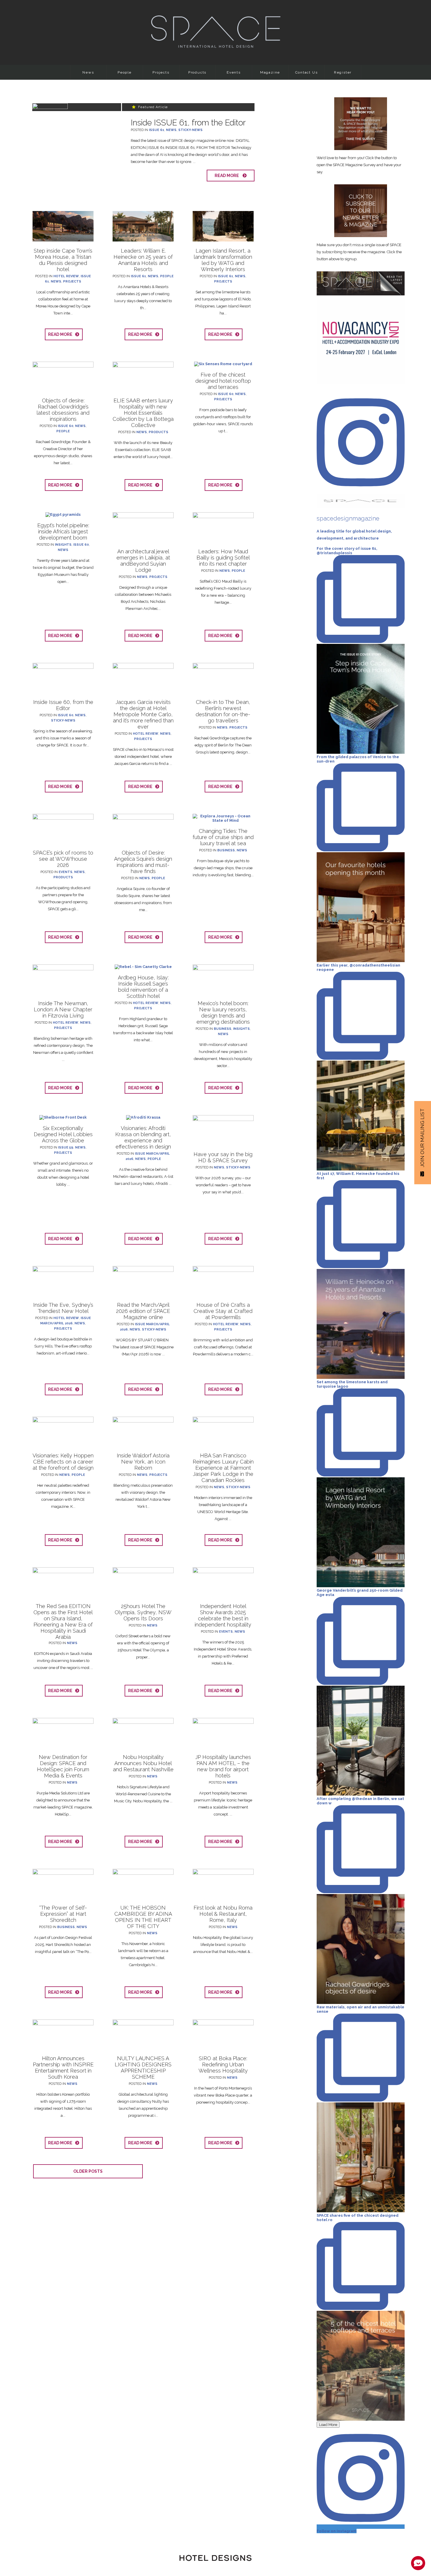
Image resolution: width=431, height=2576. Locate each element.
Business (226, 850)
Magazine (270, 72)
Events (234, 72)
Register (343, 72)
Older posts (88, 2171)
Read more (228, 176)
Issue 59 (66, 1147)
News (88, 72)
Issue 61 (157, 130)
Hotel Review (66, 276)
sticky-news (190, 130)
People (125, 72)
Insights (63, 545)
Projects (161, 72)
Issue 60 (66, 426)
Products (197, 72)
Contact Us (307, 72)
